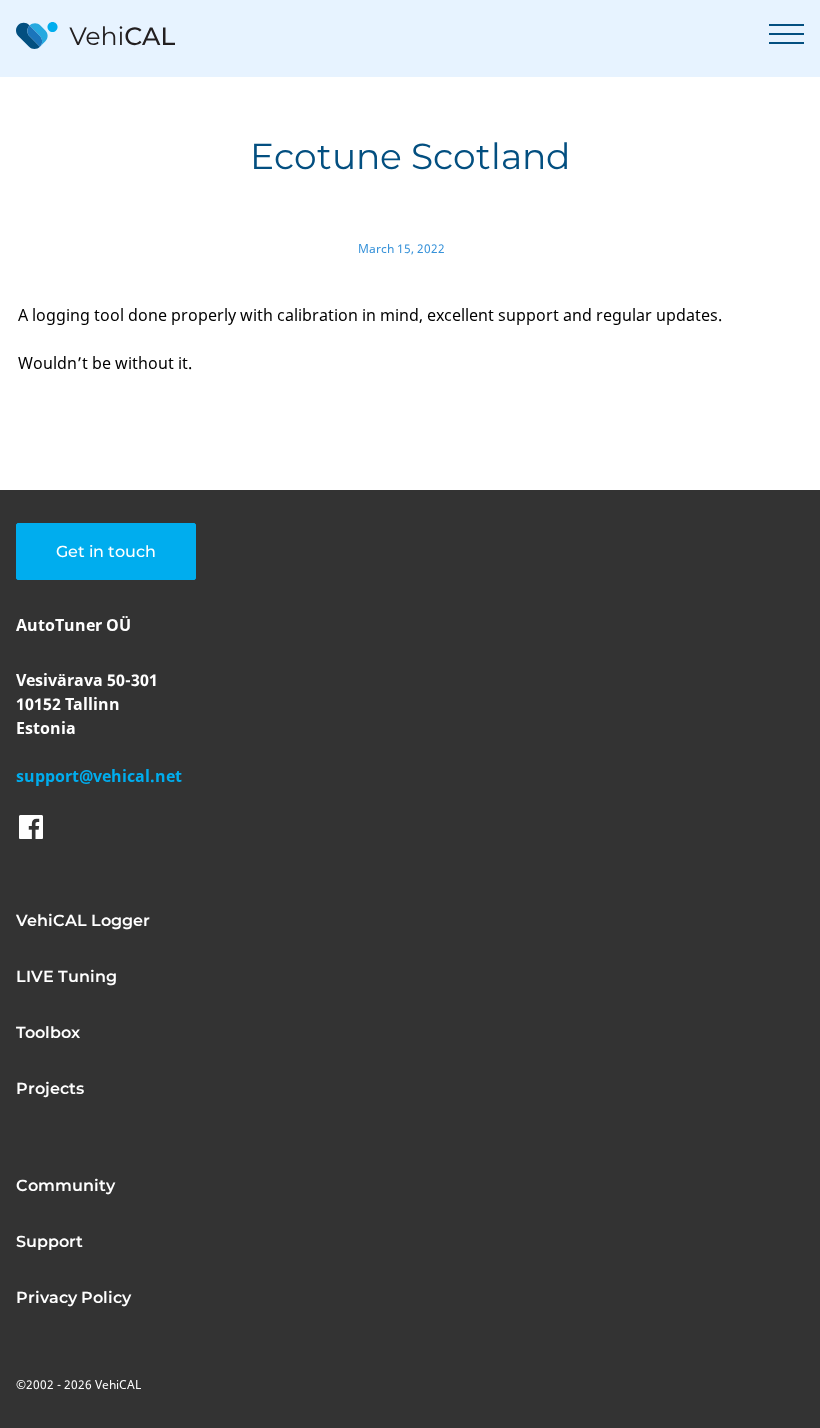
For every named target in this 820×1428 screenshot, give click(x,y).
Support (49, 1241)
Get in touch (106, 551)
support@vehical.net (99, 776)
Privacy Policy (73, 1297)
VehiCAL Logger (83, 920)
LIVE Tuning (66, 976)
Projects (50, 1088)
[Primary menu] (786, 34)
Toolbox (48, 1032)
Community (65, 1185)
